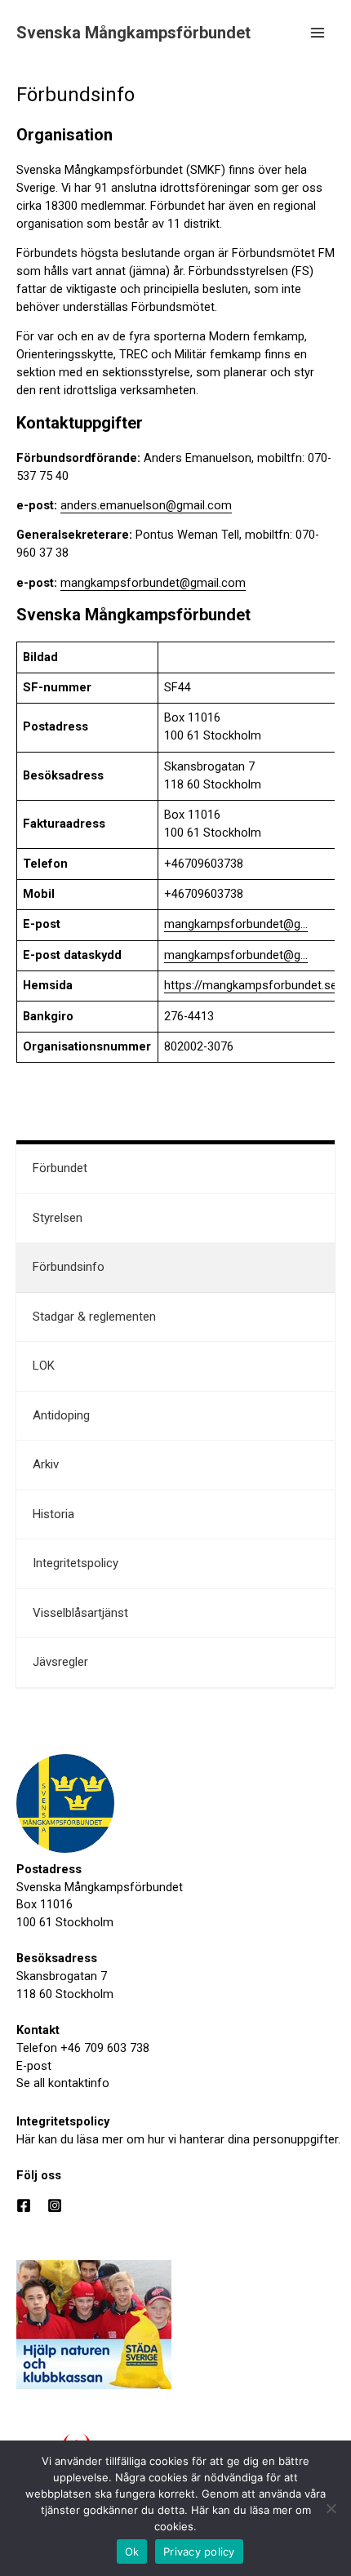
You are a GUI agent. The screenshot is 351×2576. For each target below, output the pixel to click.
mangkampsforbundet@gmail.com (153, 583)
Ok (132, 2552)
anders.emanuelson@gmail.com (146, 505)
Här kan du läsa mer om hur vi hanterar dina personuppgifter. (178, 2139)
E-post (34, 2066)
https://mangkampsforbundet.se (251, 985)
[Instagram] (55, 2205)
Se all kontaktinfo (63, 2083)
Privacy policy (199, 2552)
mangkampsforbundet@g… (236, 924)
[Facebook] (24, 2205)
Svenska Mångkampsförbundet (133, 33)
